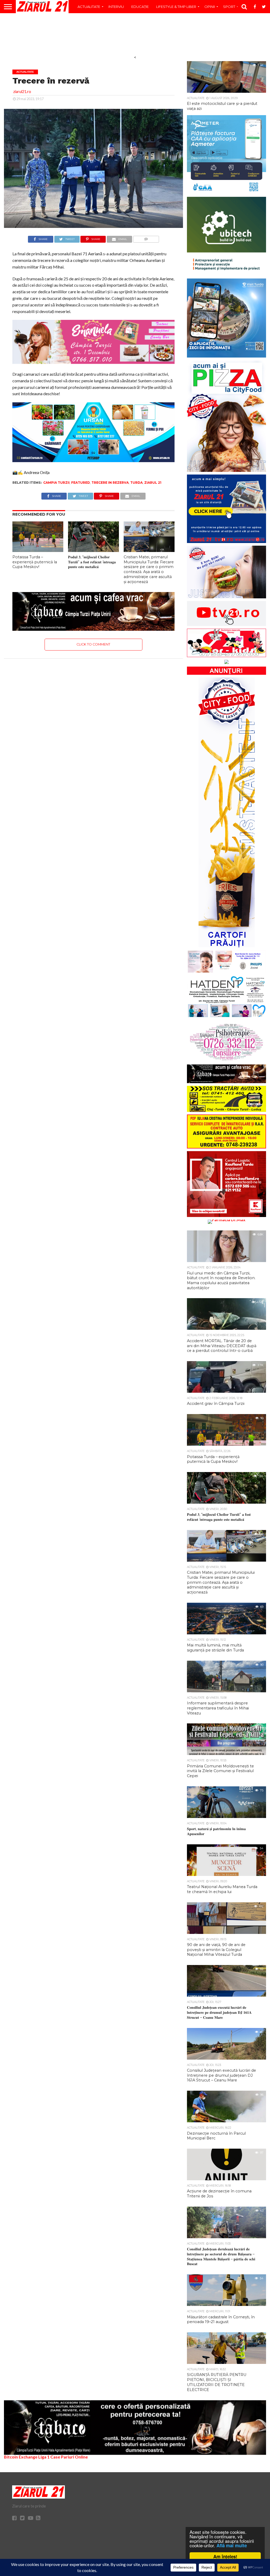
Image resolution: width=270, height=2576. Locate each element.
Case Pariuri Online (69, 2457)
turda (136, 483)
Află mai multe (232, 2545)
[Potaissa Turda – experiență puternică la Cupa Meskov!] (38, 550)
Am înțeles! (225, 2557)
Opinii (210, 7)
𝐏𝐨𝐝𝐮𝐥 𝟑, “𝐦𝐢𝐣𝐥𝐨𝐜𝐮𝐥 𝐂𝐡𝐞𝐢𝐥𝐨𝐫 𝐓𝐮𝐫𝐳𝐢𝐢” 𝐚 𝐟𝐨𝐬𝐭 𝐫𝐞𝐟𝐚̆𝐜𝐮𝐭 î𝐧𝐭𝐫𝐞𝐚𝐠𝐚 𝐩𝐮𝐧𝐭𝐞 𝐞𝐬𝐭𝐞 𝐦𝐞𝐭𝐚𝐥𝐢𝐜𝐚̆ (92, 562)
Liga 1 (44, 2457)
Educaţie (140, 7)
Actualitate (89, 7)
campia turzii (56, 483)
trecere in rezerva (110, 483)
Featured (81, 483)
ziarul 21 (153, 483)
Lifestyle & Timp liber (176, 7)
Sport (229, 7)
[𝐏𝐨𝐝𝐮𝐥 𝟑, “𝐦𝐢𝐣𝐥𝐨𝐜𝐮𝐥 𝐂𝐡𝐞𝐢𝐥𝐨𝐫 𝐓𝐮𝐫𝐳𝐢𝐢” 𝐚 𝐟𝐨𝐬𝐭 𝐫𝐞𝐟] (93, 550)
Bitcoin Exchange (21, 2457)
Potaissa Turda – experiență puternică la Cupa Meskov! (35, 562)
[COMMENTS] (146, 238)
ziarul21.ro (22, 92)
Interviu (116, 7)
